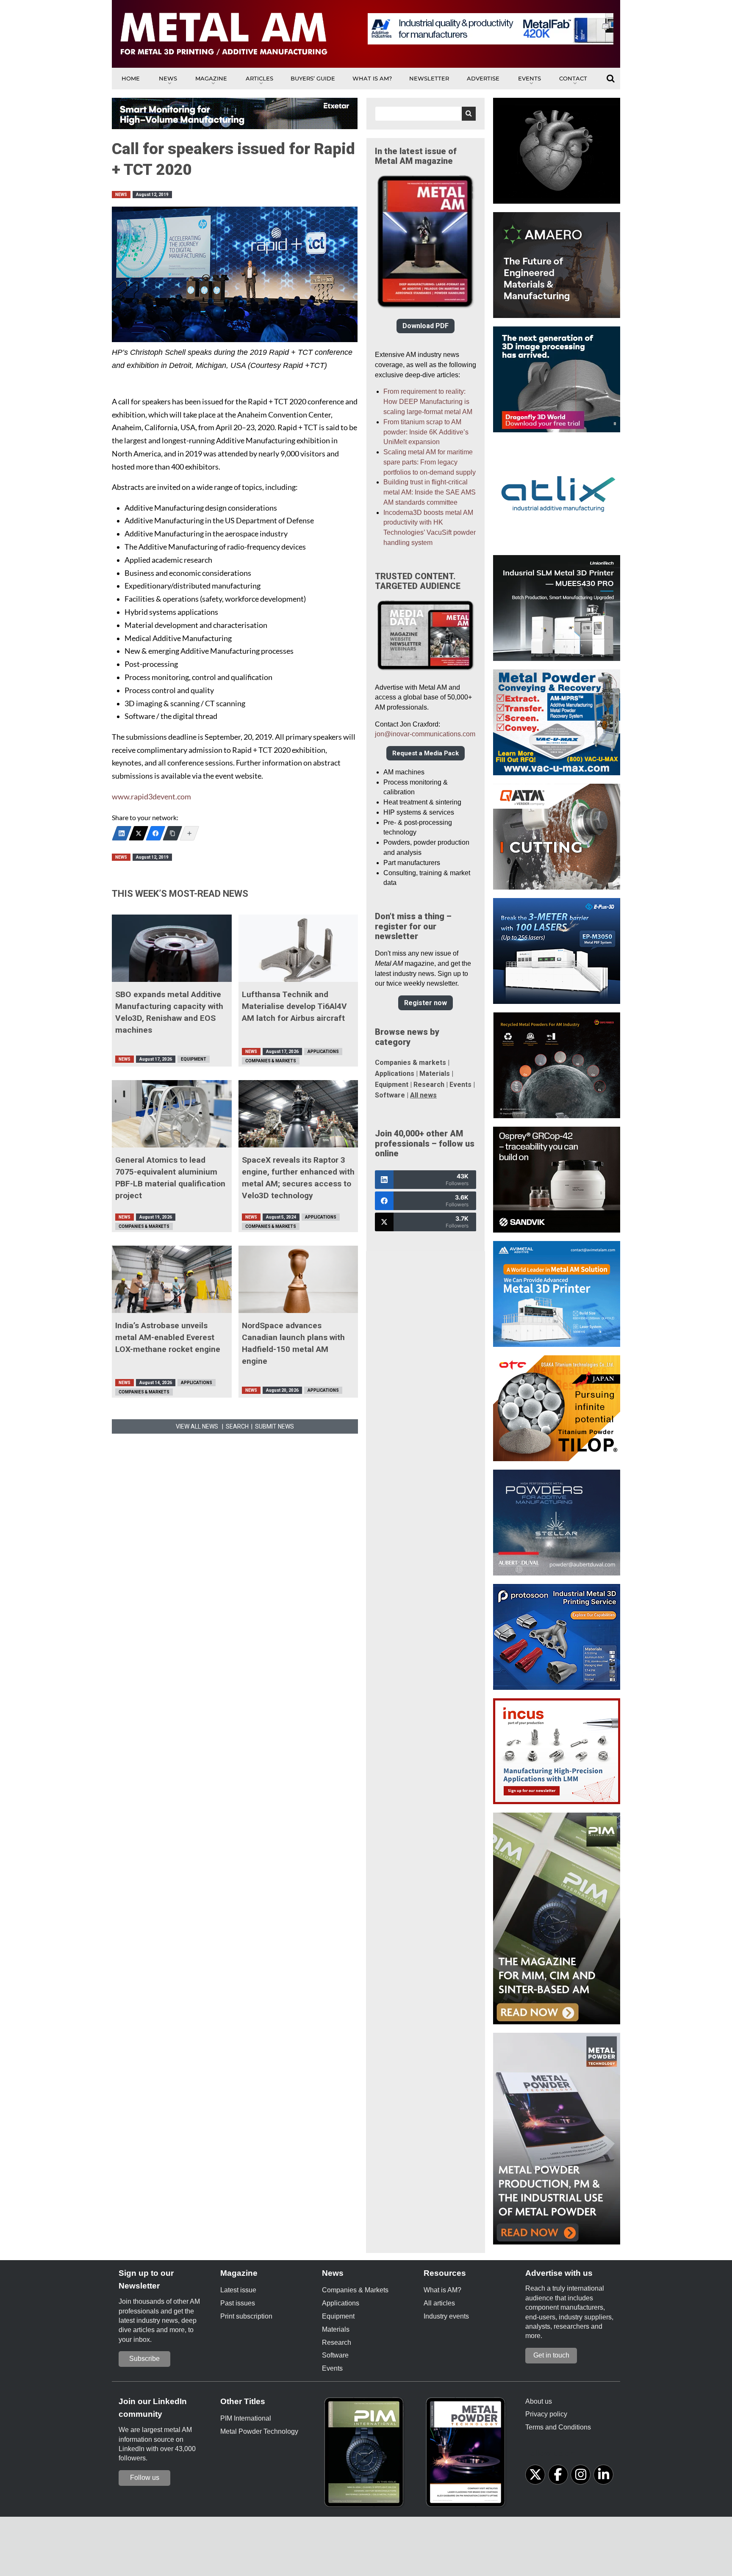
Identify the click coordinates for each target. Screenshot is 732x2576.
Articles (259, 78)
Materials (435, 1074)
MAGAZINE (211, 78)
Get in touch (551, 2355)
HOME (131, 78)
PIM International (246, 2418)
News (168, 78)
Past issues (238, 2303)
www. (121, 797)
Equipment (194, 1059)
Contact (573, 78)
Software (390, 1095)
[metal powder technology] (468, 2455)
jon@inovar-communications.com (425, 734)
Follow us (145, 2478)
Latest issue (238, 2290)
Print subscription (246, 2316)
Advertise (483, 78)
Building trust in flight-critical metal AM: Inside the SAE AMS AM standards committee (430, 492)
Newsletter (429, 78)
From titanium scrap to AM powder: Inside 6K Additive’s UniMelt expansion (426, 432)
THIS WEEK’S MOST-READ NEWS (180, 894)
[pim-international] (366, 2455)
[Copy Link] (172, 833)
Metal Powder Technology (259, 2431)
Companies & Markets (271, 1061)
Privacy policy (546, 2414)
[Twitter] (139, 833)
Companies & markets (410, 1063)
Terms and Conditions (558, 2427)
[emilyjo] (155, 833)
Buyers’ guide (313, 78)
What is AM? (372, 78)
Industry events (446, 2316)
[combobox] (426, 114)
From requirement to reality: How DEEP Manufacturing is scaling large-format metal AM (428, 402)
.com (183, 797)
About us (539, 2401)
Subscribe (144, 2359)
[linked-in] (603, 2475)
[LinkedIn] (122, 833)
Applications (323, 1052)
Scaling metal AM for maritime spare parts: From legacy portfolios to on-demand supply (430, 462)
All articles (439, 2303)
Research (429, 1085)
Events (530, 78)
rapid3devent (153, 797)
